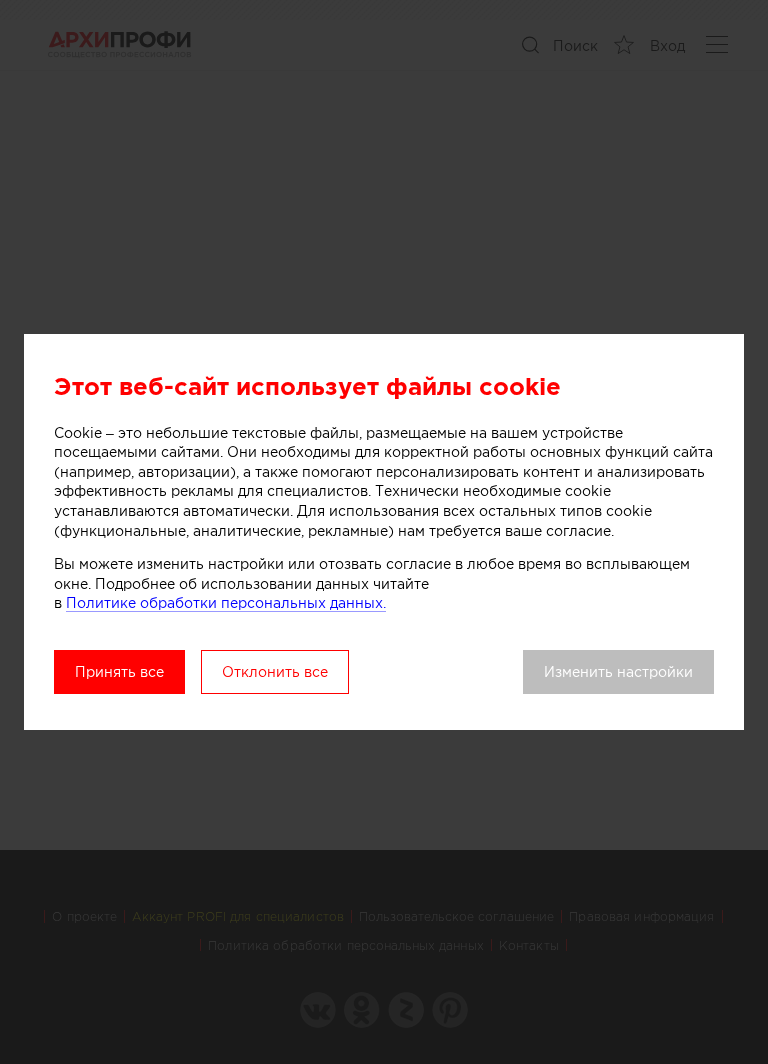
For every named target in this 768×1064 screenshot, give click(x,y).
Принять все (119, 672)
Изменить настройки (618, 672)
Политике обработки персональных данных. (226, 603)
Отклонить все (275, 672)
